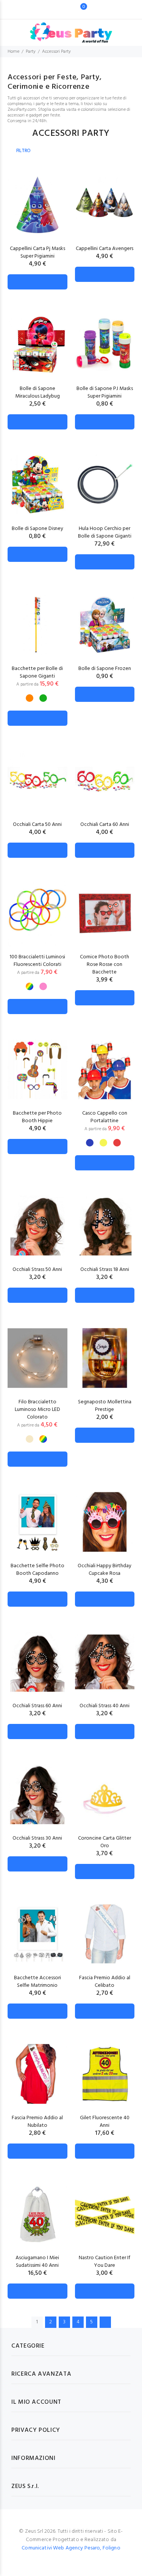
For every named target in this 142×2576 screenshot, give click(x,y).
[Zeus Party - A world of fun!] (71, 29)
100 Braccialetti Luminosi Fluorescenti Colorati (37, 961)
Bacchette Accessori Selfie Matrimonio (37, 1982)
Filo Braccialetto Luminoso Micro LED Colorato (37, 1410)
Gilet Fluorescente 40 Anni (105, 2122)
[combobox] (59, 9)
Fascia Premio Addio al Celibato (105, 1982)
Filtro (23, 151)
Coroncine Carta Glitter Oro (105, 1842)
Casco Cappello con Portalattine (105, 1117)
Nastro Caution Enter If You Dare (105, 2262)
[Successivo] (105, 2322)
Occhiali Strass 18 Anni (105, 1270)
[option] (30, 698)
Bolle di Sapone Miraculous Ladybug (37, 392)
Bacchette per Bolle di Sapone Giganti (37, 672)
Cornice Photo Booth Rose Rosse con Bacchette (105, 965)
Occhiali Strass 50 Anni (37, 1270)
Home (13, 52)
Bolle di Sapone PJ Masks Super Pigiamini (105, 392)
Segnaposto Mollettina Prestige (105, 1406)
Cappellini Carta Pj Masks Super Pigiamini (37, 252)
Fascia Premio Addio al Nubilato (37, 2122)
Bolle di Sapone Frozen (105, 669)
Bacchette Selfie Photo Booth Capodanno (37, 1570)
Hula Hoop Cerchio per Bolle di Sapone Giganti (105, 532)
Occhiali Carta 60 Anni (105, 825)
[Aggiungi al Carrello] (37, 282)
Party (31, 52)
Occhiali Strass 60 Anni (37, 1706)
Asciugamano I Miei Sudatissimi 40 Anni (37, 2262)
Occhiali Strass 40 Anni (105, 1706)
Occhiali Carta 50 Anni (37, 825)
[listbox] (36, 695)
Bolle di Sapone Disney (37, 529)
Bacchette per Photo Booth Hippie (37, 1117)
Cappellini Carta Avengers (105, 249)
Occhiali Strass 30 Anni (37, 1838)
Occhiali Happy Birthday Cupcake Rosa (105, 1570)
